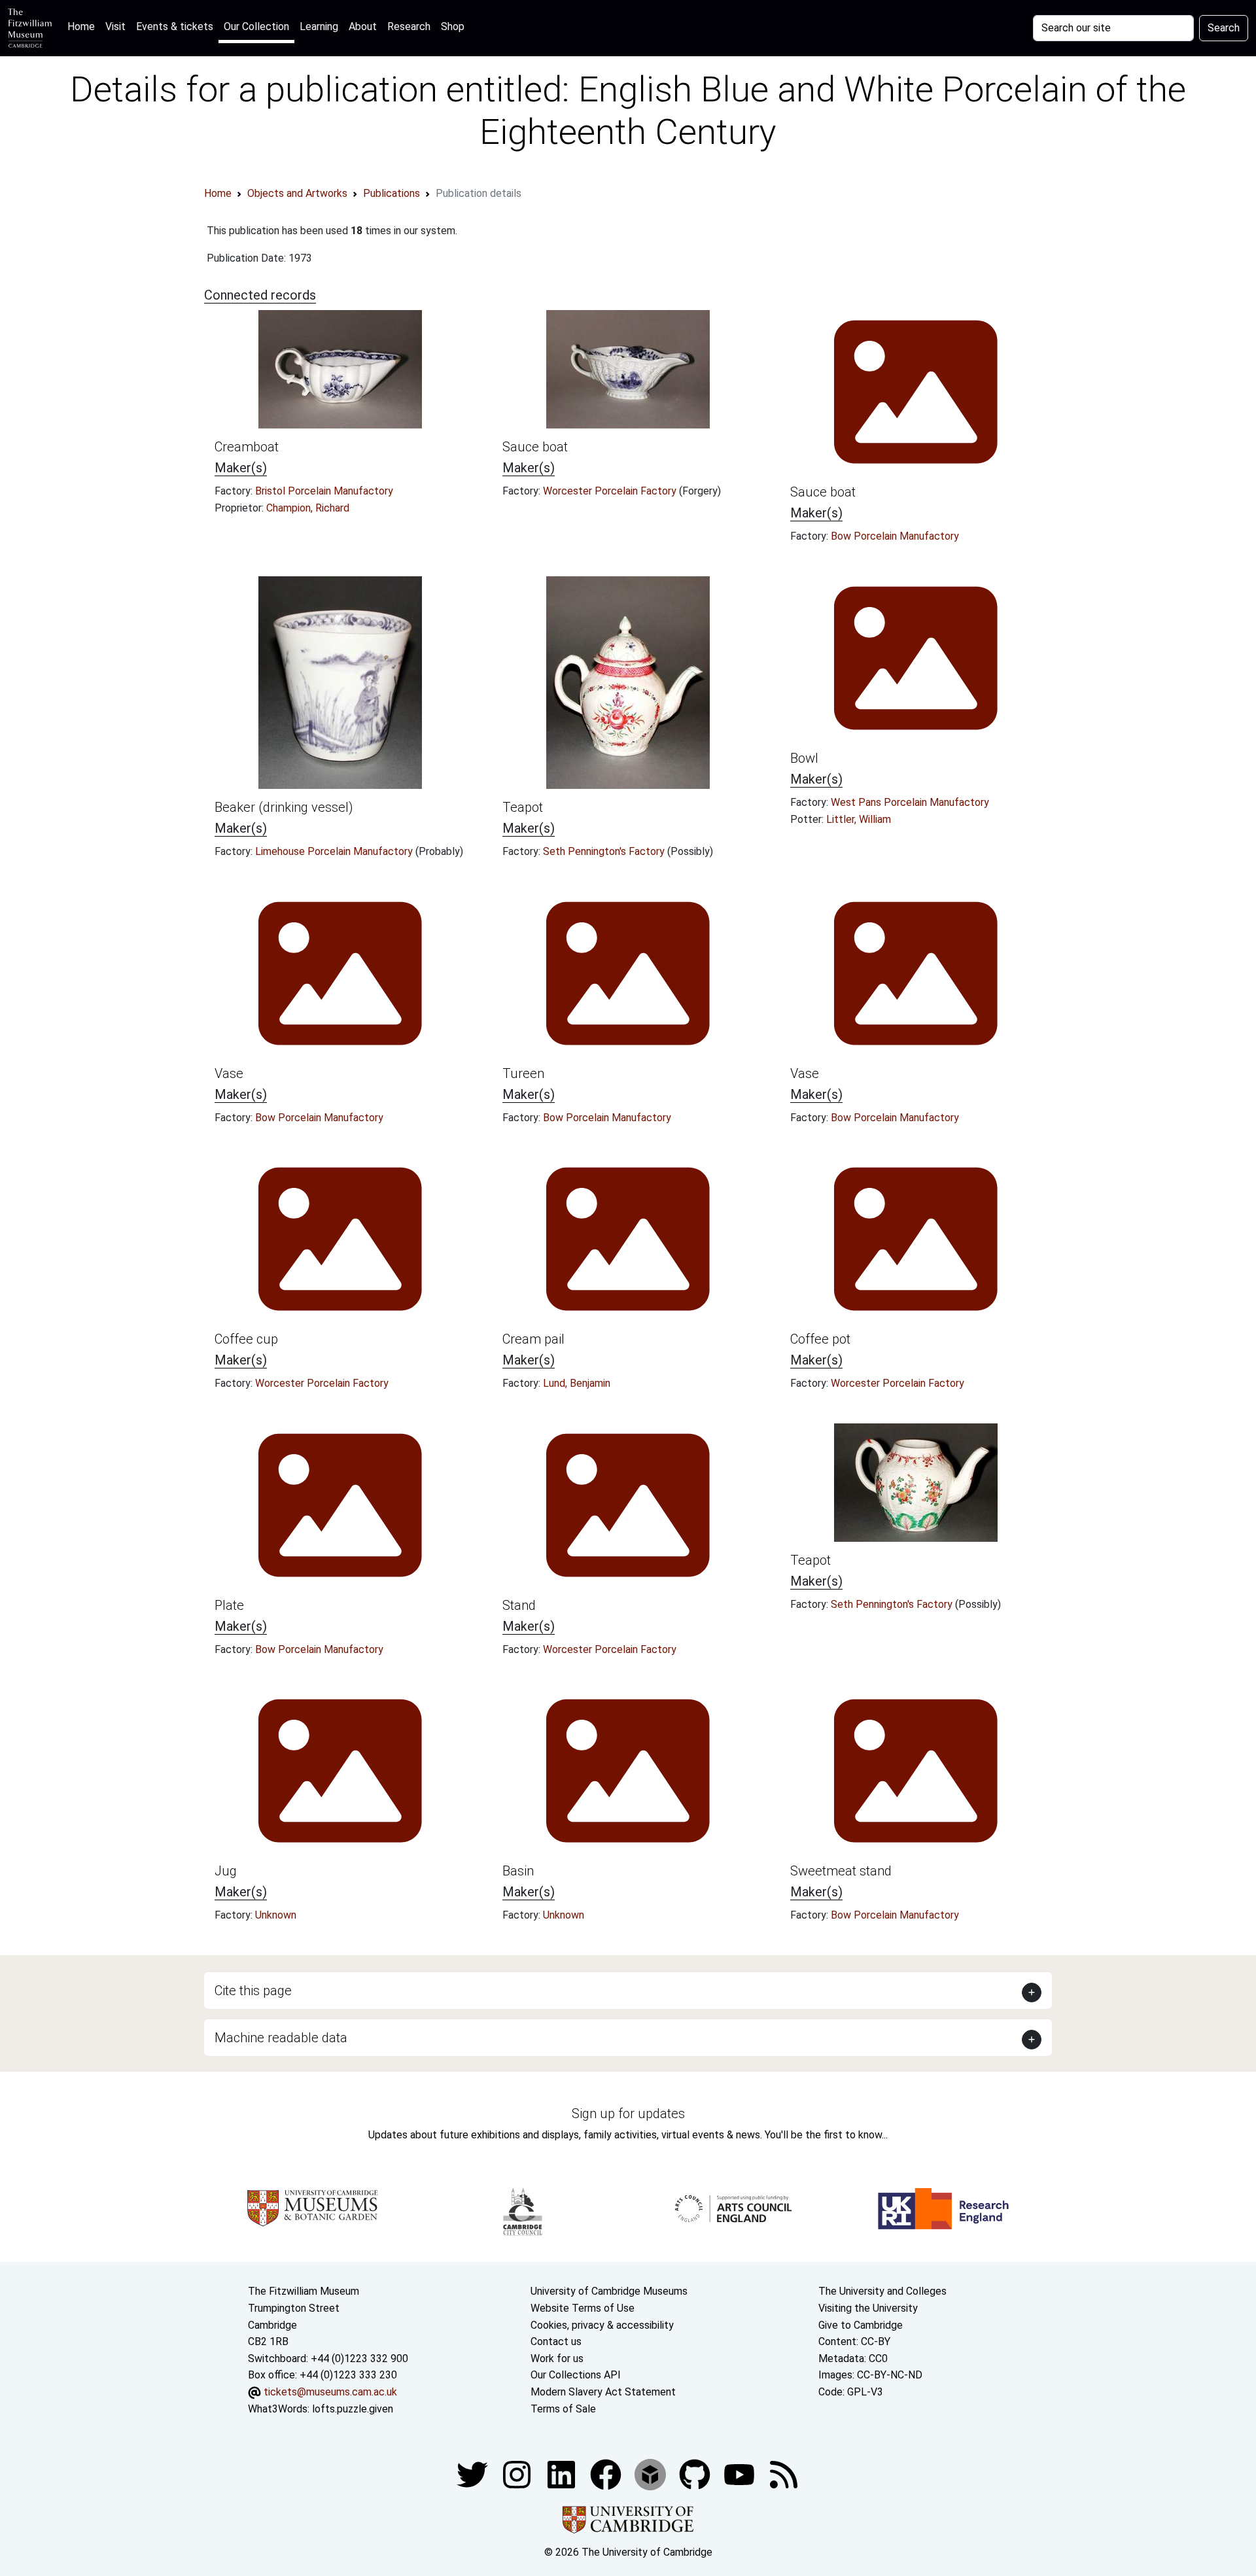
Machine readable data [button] (281, 2038)
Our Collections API (576, 2375)
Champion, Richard (308, 508)
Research (409, 26)
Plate (229, 1605)
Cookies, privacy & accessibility (602, 2325)
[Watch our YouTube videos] (741, 2474)
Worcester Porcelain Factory (611, 491)
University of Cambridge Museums (609, 2291)
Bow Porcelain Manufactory (895, 536)
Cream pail (533, 1339)
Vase (229, 1073)
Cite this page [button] (253, 1991)
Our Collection (256, 26)
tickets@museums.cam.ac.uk (330, 2392)
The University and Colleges (882, 2291)
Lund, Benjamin (577, 1383)
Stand (519, 1605)
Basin (518, 1871)
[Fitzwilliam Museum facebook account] (563, 2474)
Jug (226, 1871)
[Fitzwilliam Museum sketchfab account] (652, 2474)
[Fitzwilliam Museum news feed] (784, 2474)
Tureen (523, 1073)
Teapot (523, 807)
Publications (392, 193)
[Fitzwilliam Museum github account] (696, 2474)
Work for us (557, 2358)
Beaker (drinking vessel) (284, 807)
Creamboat (247, 447)
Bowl (804, 758)
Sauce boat (535, 447)
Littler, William (859, 819)
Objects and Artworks (297, 193)
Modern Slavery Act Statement (603, 2392)
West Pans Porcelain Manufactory (910, 802)
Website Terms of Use (583, 2308)
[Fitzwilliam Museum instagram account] (518, 2474)
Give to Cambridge (861, 2325)
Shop (453, 26)
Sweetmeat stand (841, 1871)
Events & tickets (175, 26)
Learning (319, 26)
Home (84, 26)
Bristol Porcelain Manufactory (324, 491)
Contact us (556, 2341)
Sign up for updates (628, 2114)
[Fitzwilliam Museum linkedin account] (607, 2474)
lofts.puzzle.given (353, 2409)
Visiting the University (868, 2308)
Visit (115, 26)
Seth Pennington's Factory (605, 851)
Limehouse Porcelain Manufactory (335, 851)
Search (1224, 28)
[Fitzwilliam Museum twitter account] (474, 2474)
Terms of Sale (563, 2409)
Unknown (276, 1915)
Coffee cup (246, 1339)
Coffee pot (820, 1339)
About (363, 26)
